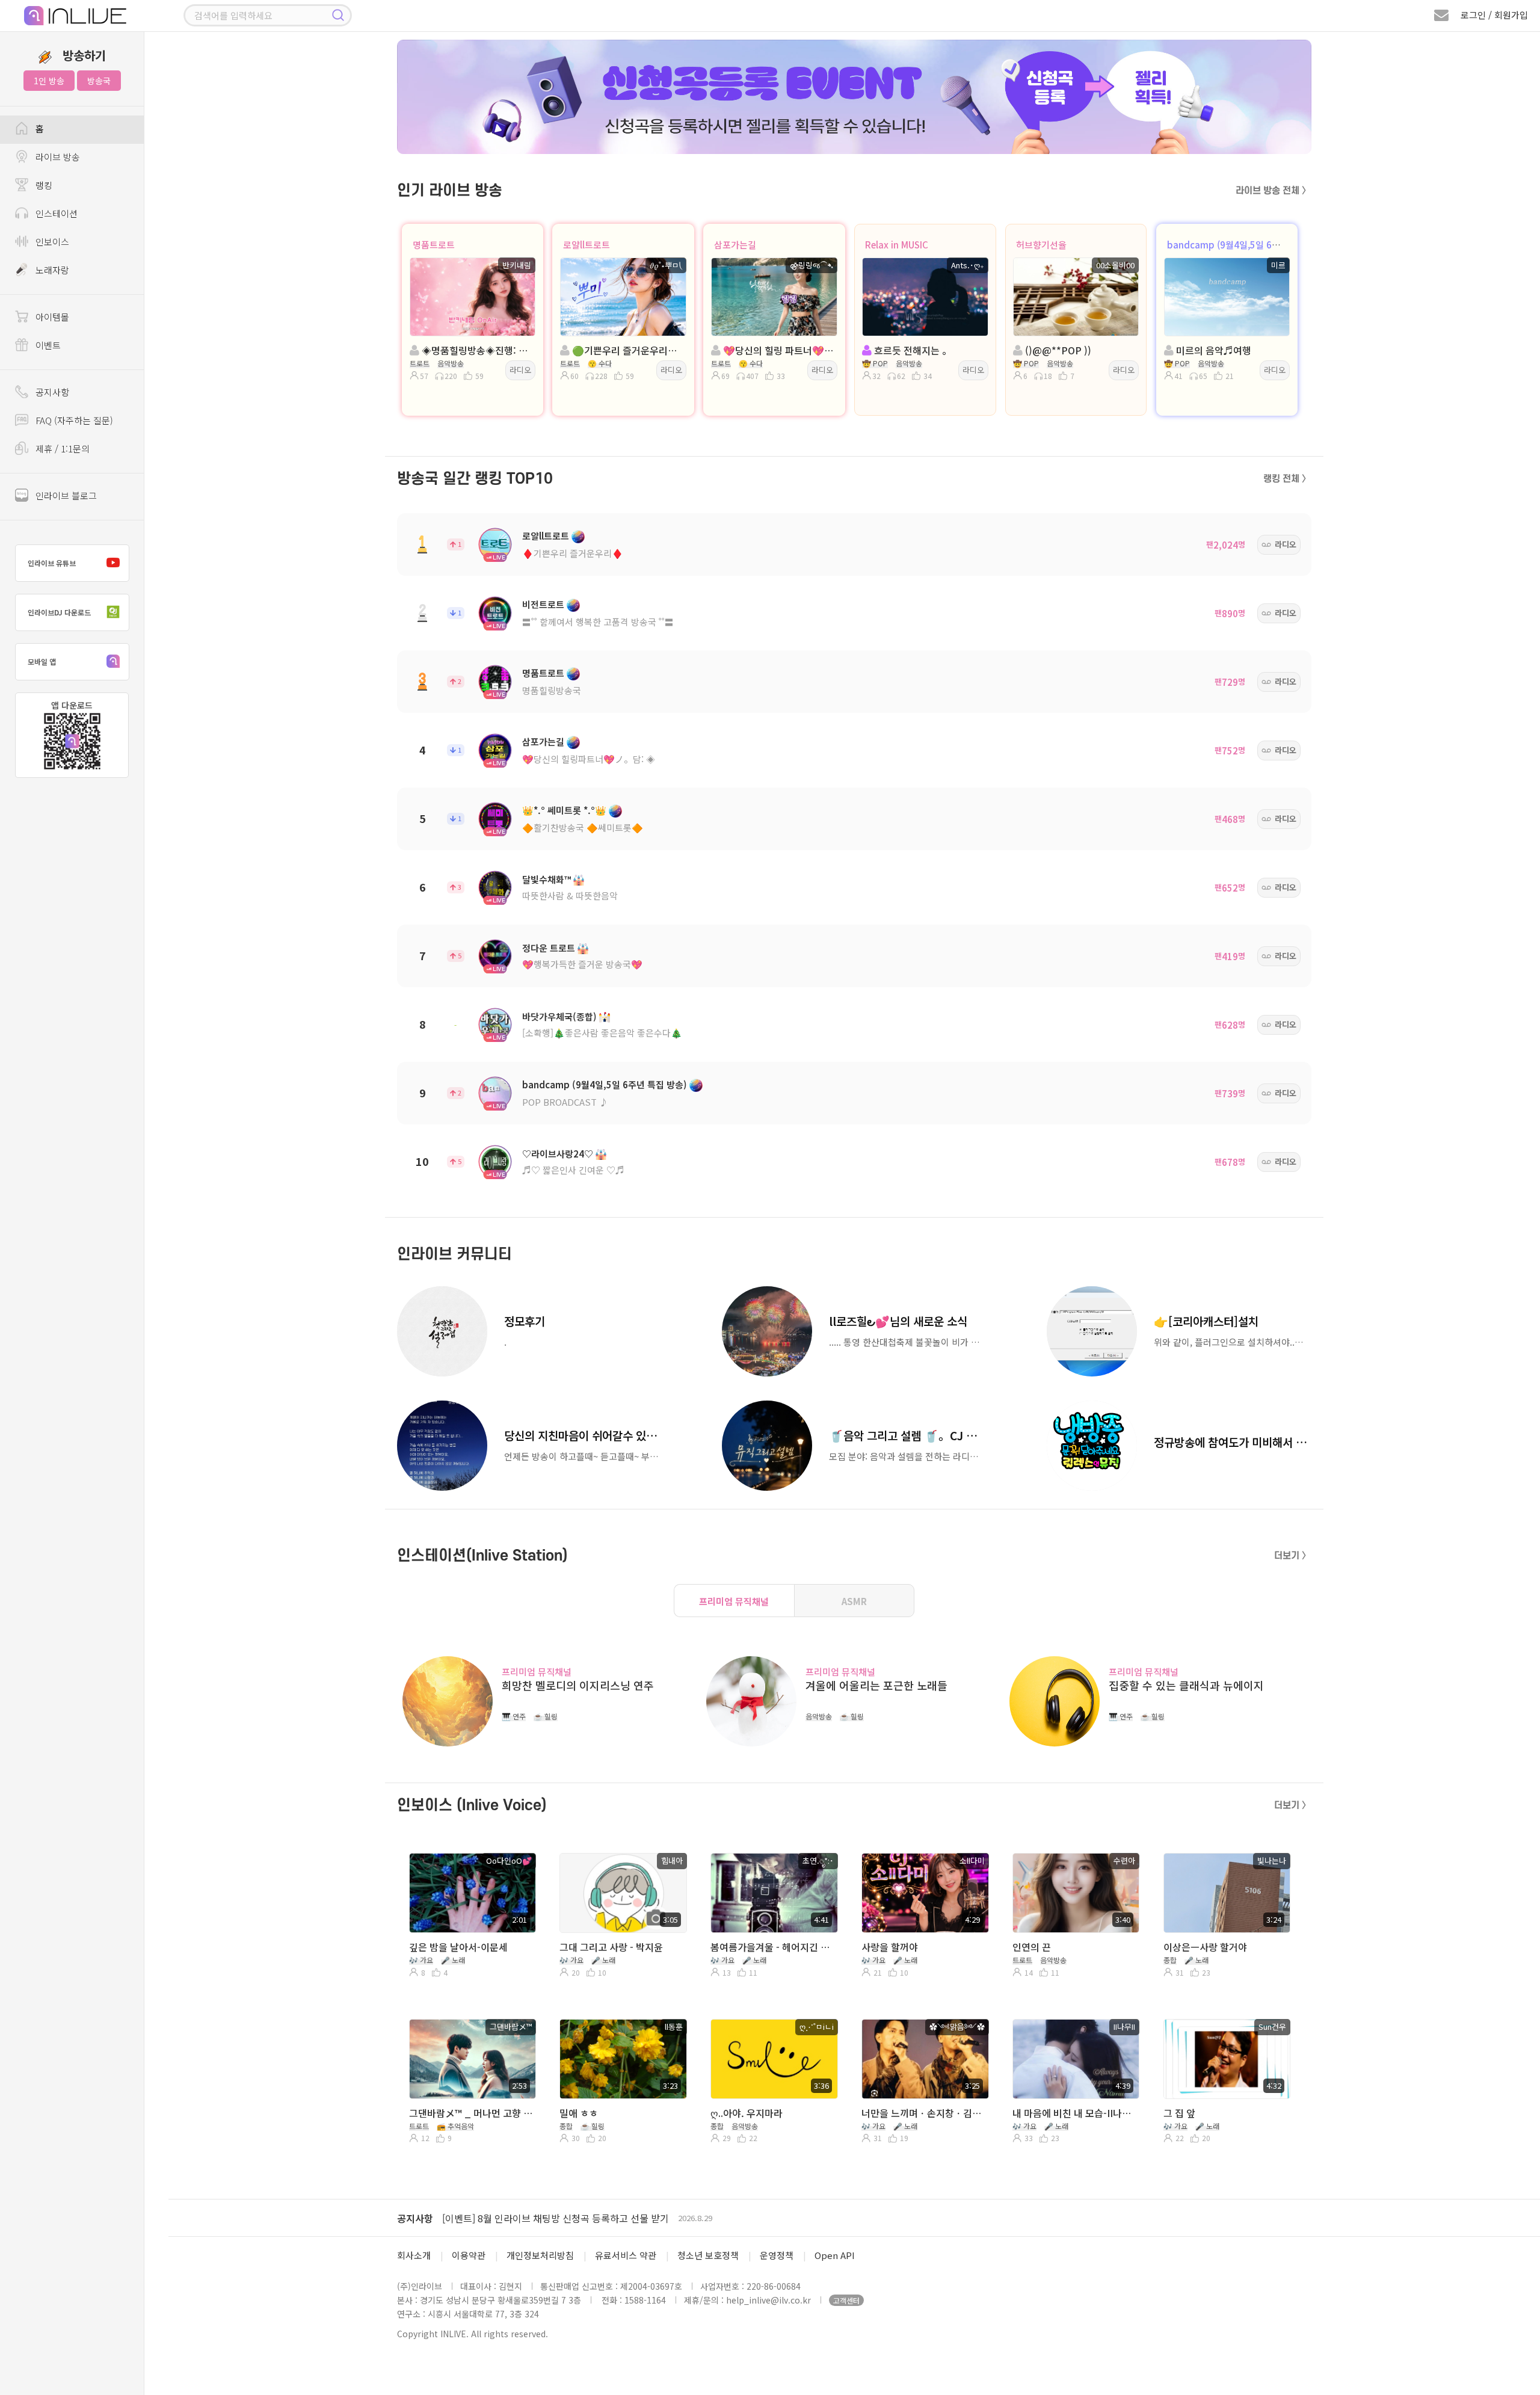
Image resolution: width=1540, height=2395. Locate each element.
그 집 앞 (1179, 2113)
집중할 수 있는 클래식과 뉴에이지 (1186, 1685)
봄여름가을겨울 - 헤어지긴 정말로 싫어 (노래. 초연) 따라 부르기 (773, 1947)
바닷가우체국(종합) (559, 1016)
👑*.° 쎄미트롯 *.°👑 (564, 810)
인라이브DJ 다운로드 (59, 612)
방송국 (99, 81)
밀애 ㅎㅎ (579, 2113)
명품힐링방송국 (552, 690)
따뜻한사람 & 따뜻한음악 (570, 895)
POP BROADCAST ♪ (565, 1102)
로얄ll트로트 (587, 245)
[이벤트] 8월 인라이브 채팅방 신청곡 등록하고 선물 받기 (556, 2218)
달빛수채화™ (547, 879)
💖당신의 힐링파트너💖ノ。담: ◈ (589, 759)
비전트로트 (543, 604)
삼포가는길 (735, 245)
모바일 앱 (42, 661)
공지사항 (415, 2218)
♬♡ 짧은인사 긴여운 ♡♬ (573, 1170)
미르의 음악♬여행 (1212, 350)
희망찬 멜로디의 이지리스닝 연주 (578, 1685)
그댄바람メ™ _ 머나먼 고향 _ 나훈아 (471, 2113)
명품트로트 (434, 245)
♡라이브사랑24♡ (558, 1154)
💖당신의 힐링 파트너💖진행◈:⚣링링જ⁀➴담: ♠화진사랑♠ (778, 350)
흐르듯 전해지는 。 (912, 350)
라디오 (520, 370)
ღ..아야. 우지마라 (747, 2113)
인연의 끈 (1032, 1947)
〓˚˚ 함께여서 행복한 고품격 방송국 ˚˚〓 (598, 622)
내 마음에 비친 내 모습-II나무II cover (1075, 2113)
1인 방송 (49, 81)
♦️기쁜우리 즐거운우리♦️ (573, 553)
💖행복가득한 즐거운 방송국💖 (582, 964)
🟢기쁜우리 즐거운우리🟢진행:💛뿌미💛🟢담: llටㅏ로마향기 (627, 350)
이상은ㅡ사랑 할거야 (1205, 1947)
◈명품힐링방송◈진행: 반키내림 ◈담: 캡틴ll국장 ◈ (476, 350)
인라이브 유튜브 (52, 563)
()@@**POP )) (1057, 350)
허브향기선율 (1041, 245)
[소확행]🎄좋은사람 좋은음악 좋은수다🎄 (602, 1033)
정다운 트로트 (549, 948)
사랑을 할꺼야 (890, 1947)
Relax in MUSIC (897, 245)
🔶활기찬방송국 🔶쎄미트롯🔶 (583, 828)
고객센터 (846, 2300)
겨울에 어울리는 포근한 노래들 (876, 1685)
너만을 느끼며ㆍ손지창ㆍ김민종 (924, 2113)
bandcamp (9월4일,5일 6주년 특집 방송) (1249, 245)
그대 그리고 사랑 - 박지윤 (611, 1947)
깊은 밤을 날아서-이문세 (458, 1947)
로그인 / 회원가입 (1494, 15)
